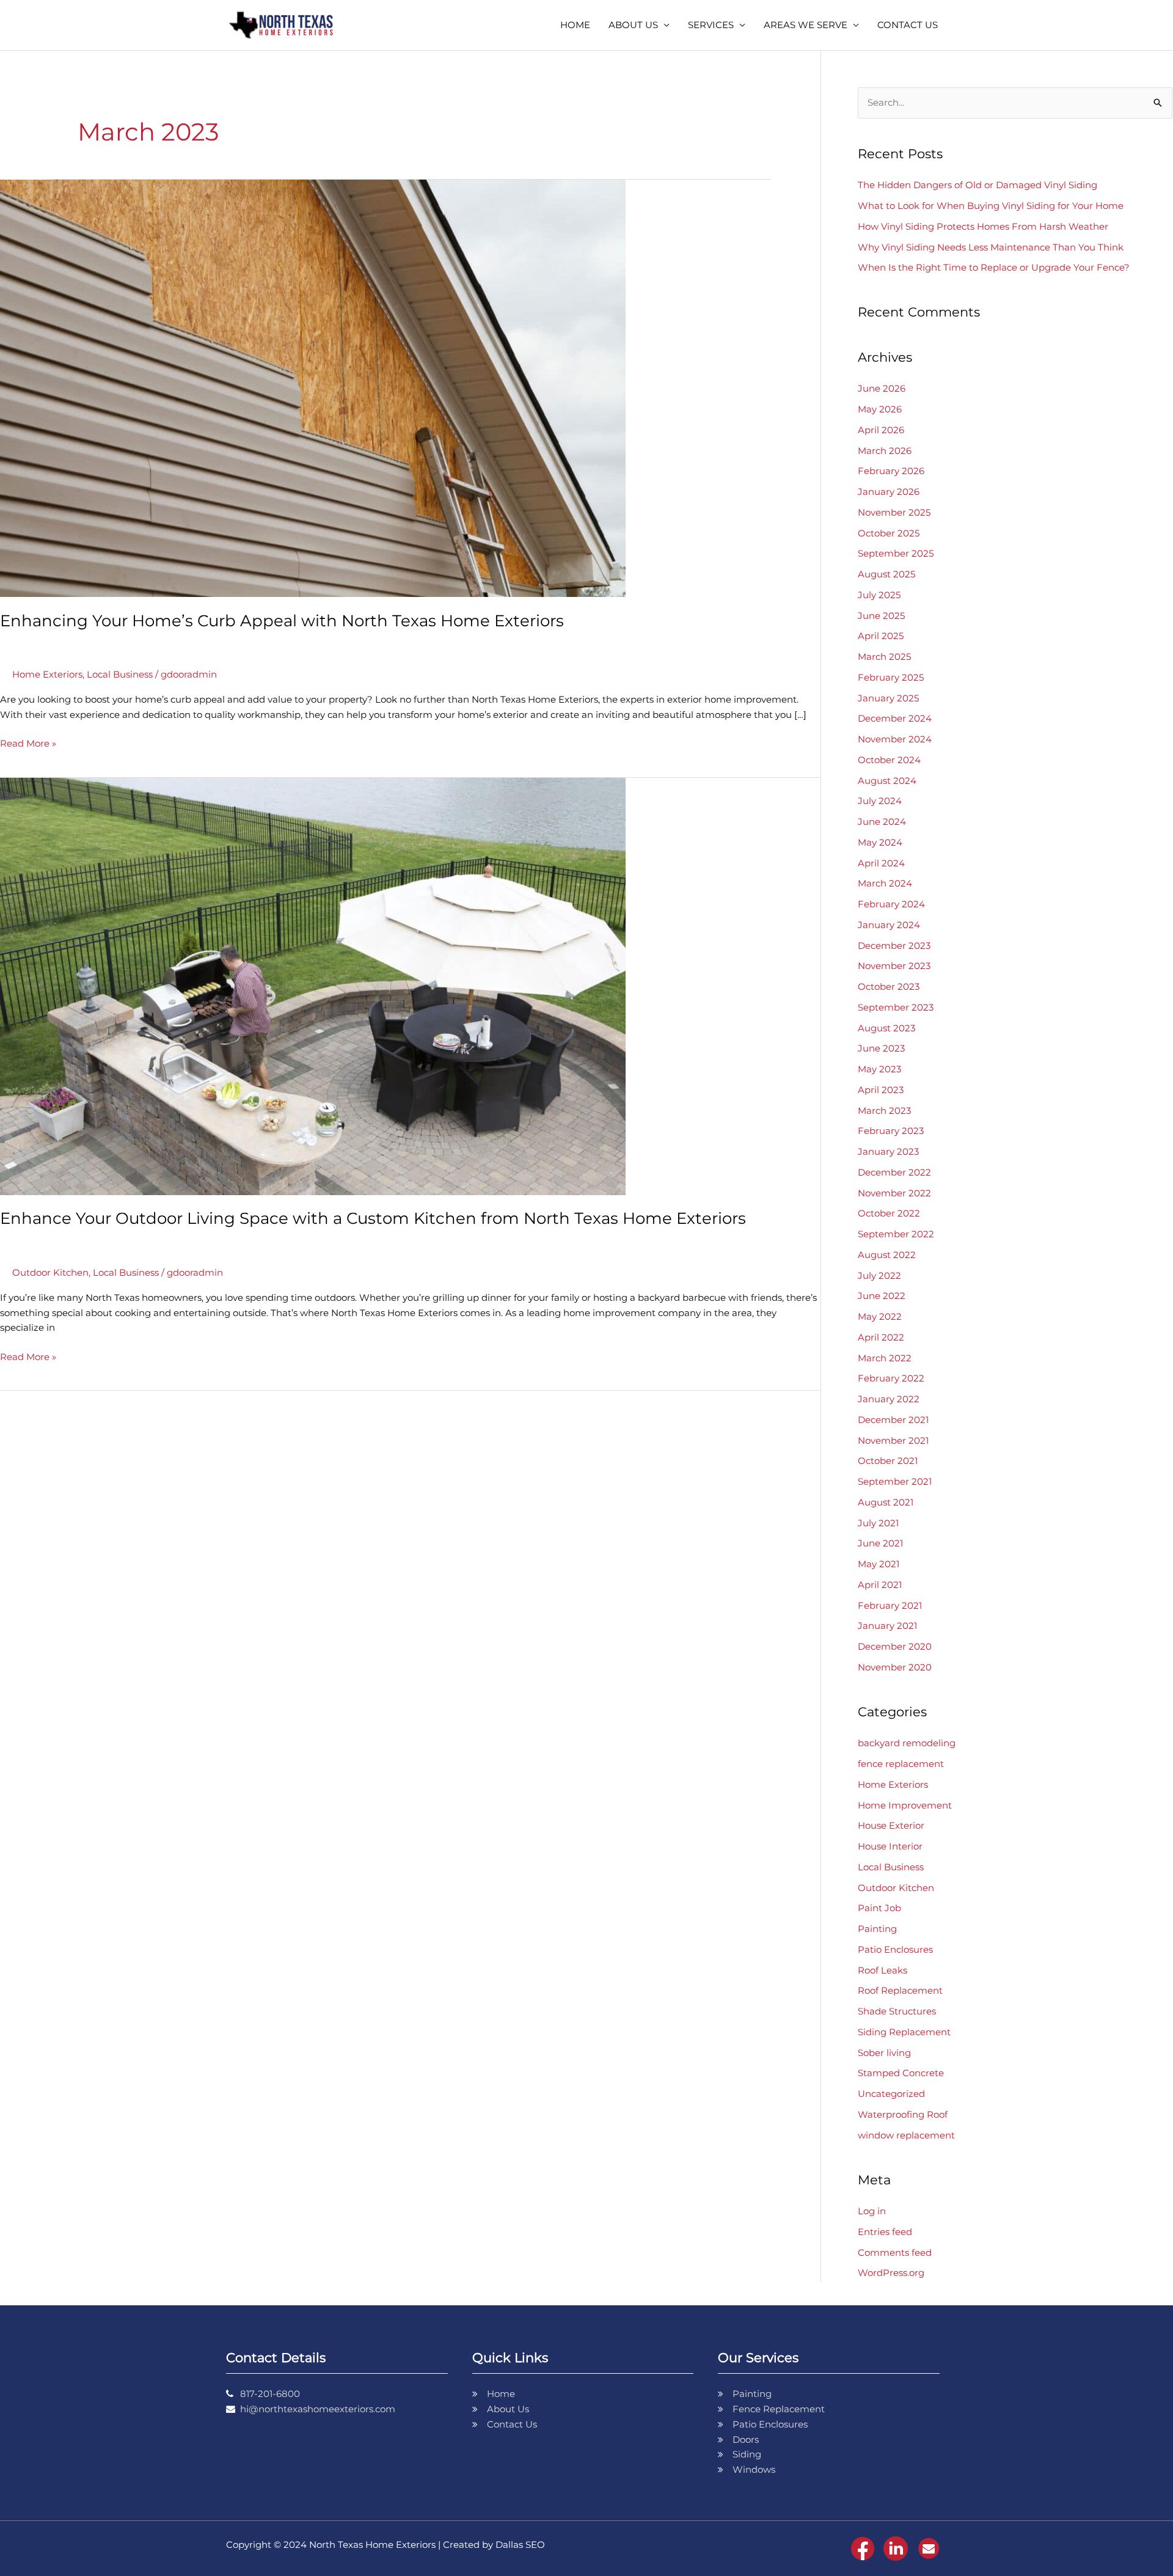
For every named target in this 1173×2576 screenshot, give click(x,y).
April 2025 (881, 636)
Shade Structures (897, 2011)
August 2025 (886, 574)
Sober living (884, 2053)
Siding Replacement (904, 2032)
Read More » (28, 743)
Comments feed (895, 2252)
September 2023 (896, 1007)
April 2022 (881, 1337)
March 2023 (884, 1111)
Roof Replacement (900, 1990)
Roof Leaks (882, 1970)
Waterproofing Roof (903, 2114)
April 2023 (881, 1090)
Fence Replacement (779, 2409)
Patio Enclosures (895, 1949)
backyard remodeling (907, 1743)
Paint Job (879, 1908)
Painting (877, 1929)
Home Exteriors (47, 674)
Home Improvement (905, 1805)
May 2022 (880, 1316)
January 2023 (888, 1151)
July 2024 (880, 801)
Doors (746, 2439)
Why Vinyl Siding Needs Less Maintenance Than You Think (991, 247)
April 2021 (880, 1585)
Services (711, 25)
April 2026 (881, 430)
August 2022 (887, 1255)
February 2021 (890, 1605)
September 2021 (895, 1481)
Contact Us (908, 25)
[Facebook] (863, 2548)
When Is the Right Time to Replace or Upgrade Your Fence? (994, 267)
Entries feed (885, 2232)
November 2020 (895, 1667)
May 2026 (880, 409)
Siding (747, 2454)
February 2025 (891, 677)
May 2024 (880, 842)
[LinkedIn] (896, 2548)
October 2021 (888, 1461)
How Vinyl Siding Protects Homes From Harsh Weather (983, 226)
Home (575, 25)
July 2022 (879, 1275)
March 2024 (885, 883)
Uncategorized (891, 2094)
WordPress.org (891, 2273)
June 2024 (882, 821)
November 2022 (894, 1193)
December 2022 (894, 1172)
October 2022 (889, 1213)
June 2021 (880, 1543)
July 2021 (878, 1523)
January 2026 (889, 492)
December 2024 (895, 718)
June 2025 (881, 616)
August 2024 (887, 781)
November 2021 (893, 1440)
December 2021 (893, 1420)
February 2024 (891, 904)
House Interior (890, 1846)
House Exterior (891, 1825)
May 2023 (879, 1069)
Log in (872, 2211)
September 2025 (896, 553)
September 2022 (896, 1234)
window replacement (906, 2135)
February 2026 (891, 471)
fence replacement (901, 1764)
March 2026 (885, 451)
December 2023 (894, 946)
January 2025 (888, 698)
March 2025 (884, 657)
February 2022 (891, 1378)
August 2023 (886, 1028)
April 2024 (881, 863)
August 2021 (886, 1502)
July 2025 (879, 595)
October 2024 (889, 760)
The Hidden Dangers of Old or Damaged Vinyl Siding (977, 185)
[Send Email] (929, 2548)
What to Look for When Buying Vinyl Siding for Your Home (991, 206)
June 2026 (882, 388)
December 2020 (895, 1646)
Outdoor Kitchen (50, 1272)
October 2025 (889, 533)
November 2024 (895, 739)
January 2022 (889, 1399)
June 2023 (881, 1048)
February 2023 (891, 1131)
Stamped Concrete (901, 2073)
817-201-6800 (270, 2394)
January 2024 (889, 925)
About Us (633, 25)
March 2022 (885, 1358)
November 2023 (894, 966)
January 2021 (887, 1626)
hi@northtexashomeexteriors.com (318, 2409)
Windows (754, 2469)
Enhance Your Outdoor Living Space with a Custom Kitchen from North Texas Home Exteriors (373, 1218)
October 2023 (889, 986)
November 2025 (894, 512)
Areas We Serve (806, 25)
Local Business (120, 674)
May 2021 (879, 1564)
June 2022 (882, 1296)
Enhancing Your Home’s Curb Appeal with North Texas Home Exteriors (282, 621)
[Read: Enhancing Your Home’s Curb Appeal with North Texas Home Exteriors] (313, 387)
